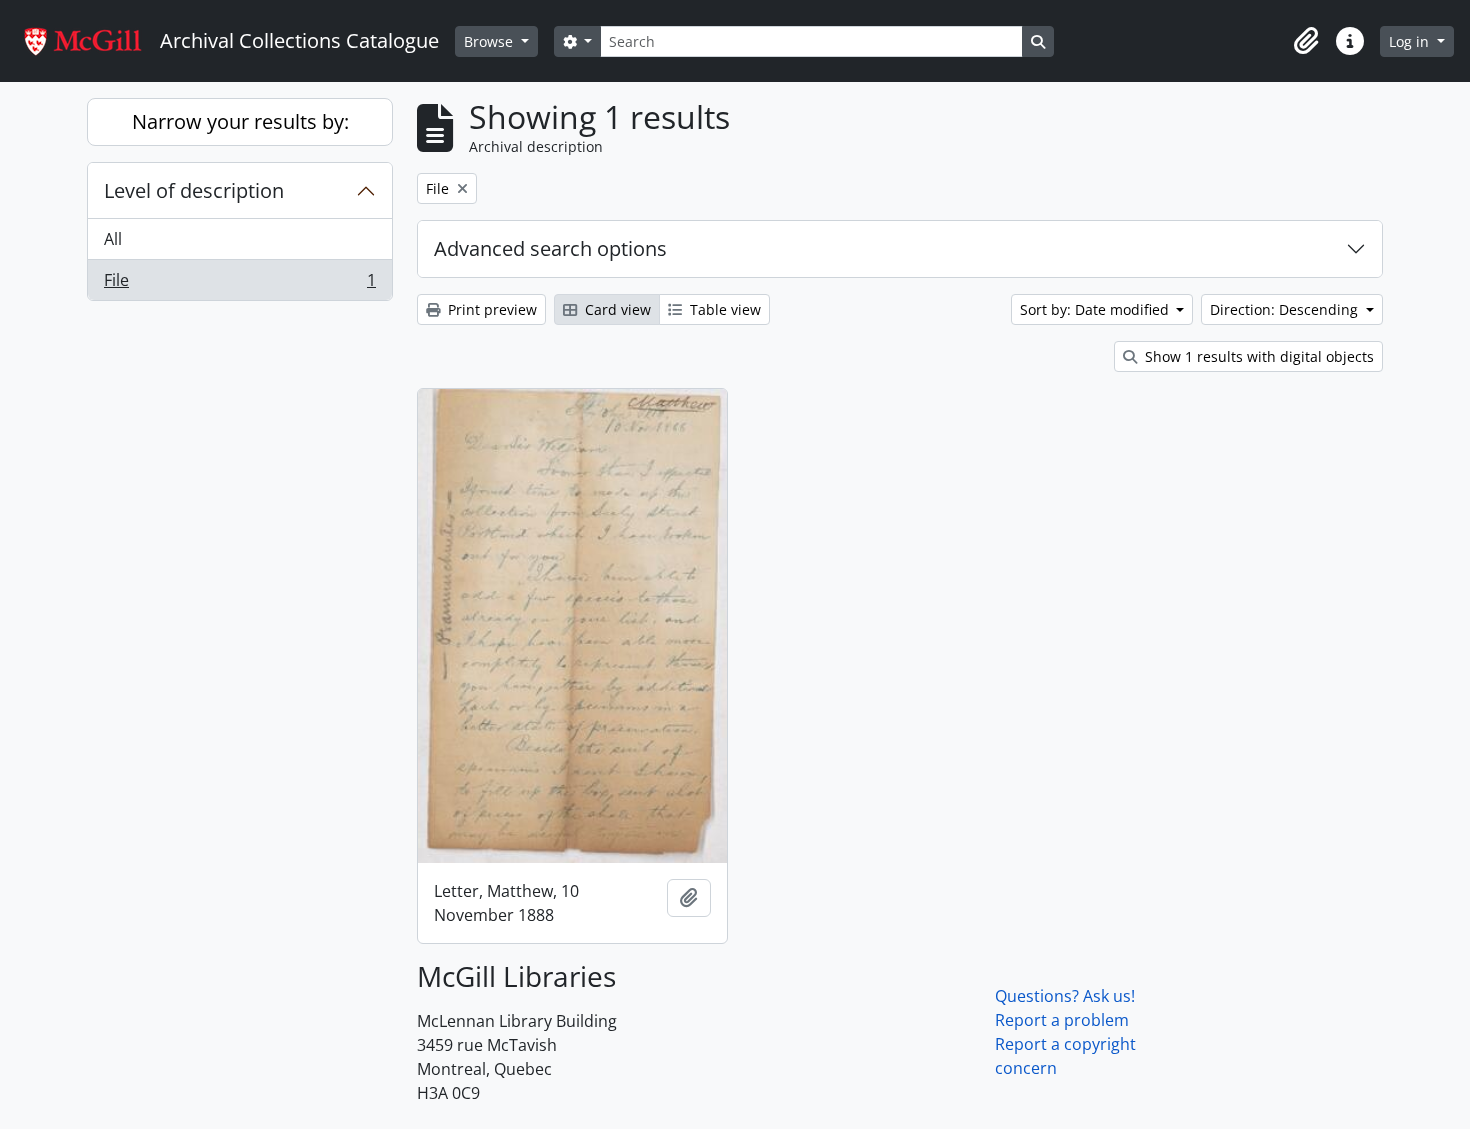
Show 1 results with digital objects (1257, 356)
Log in (1411, 41)
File (239, 284)
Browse (490, 41)
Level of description (194, 190)
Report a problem (1062, 1020)
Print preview (490, 309)
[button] (1306, 41)
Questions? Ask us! (1065, 996)
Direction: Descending (1286, 309)
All (113, 239)
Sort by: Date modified (1096, 309)
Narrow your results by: (240, 121)
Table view (723, 309)
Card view (616, 309)
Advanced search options (550, 248)
